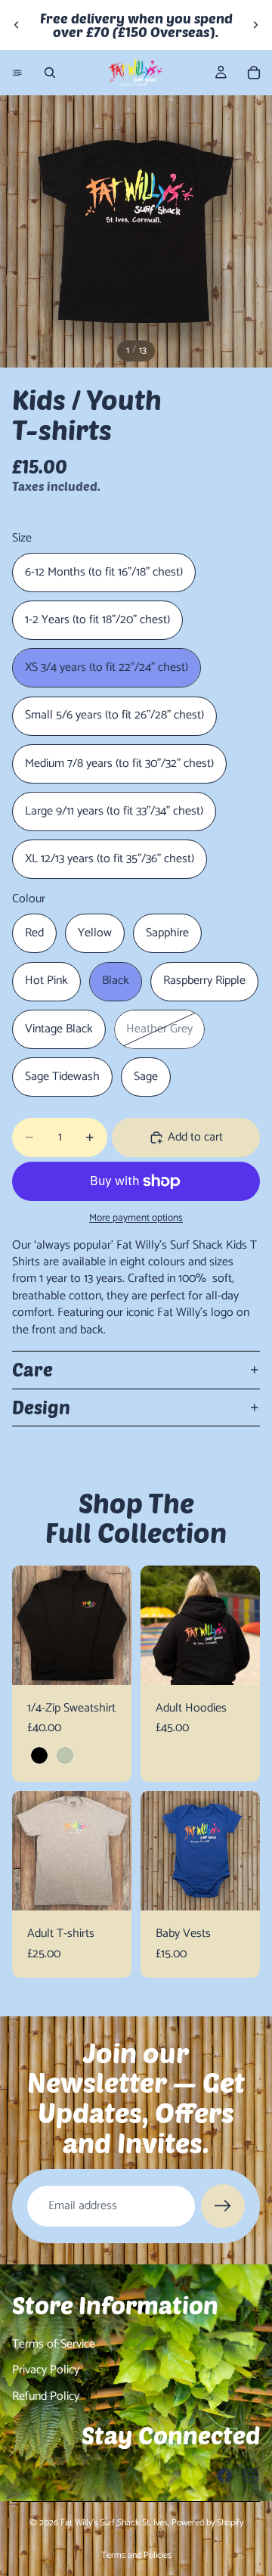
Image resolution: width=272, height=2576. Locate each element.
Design (41, 1407)
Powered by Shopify (207, 2523)
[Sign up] (223, 2206)
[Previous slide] (17, 25)
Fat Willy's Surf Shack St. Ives (114, 2523)
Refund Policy (46, 2396)
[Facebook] (224, 2475)
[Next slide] (255, 25)
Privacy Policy (46, 2370)
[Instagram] (251, 2475)
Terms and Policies (136, 2555)
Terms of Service (54, 2344)
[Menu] (17, 73)
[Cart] (254, 73)
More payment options (136, 1218)
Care (32, 1369)
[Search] (50, 73)
